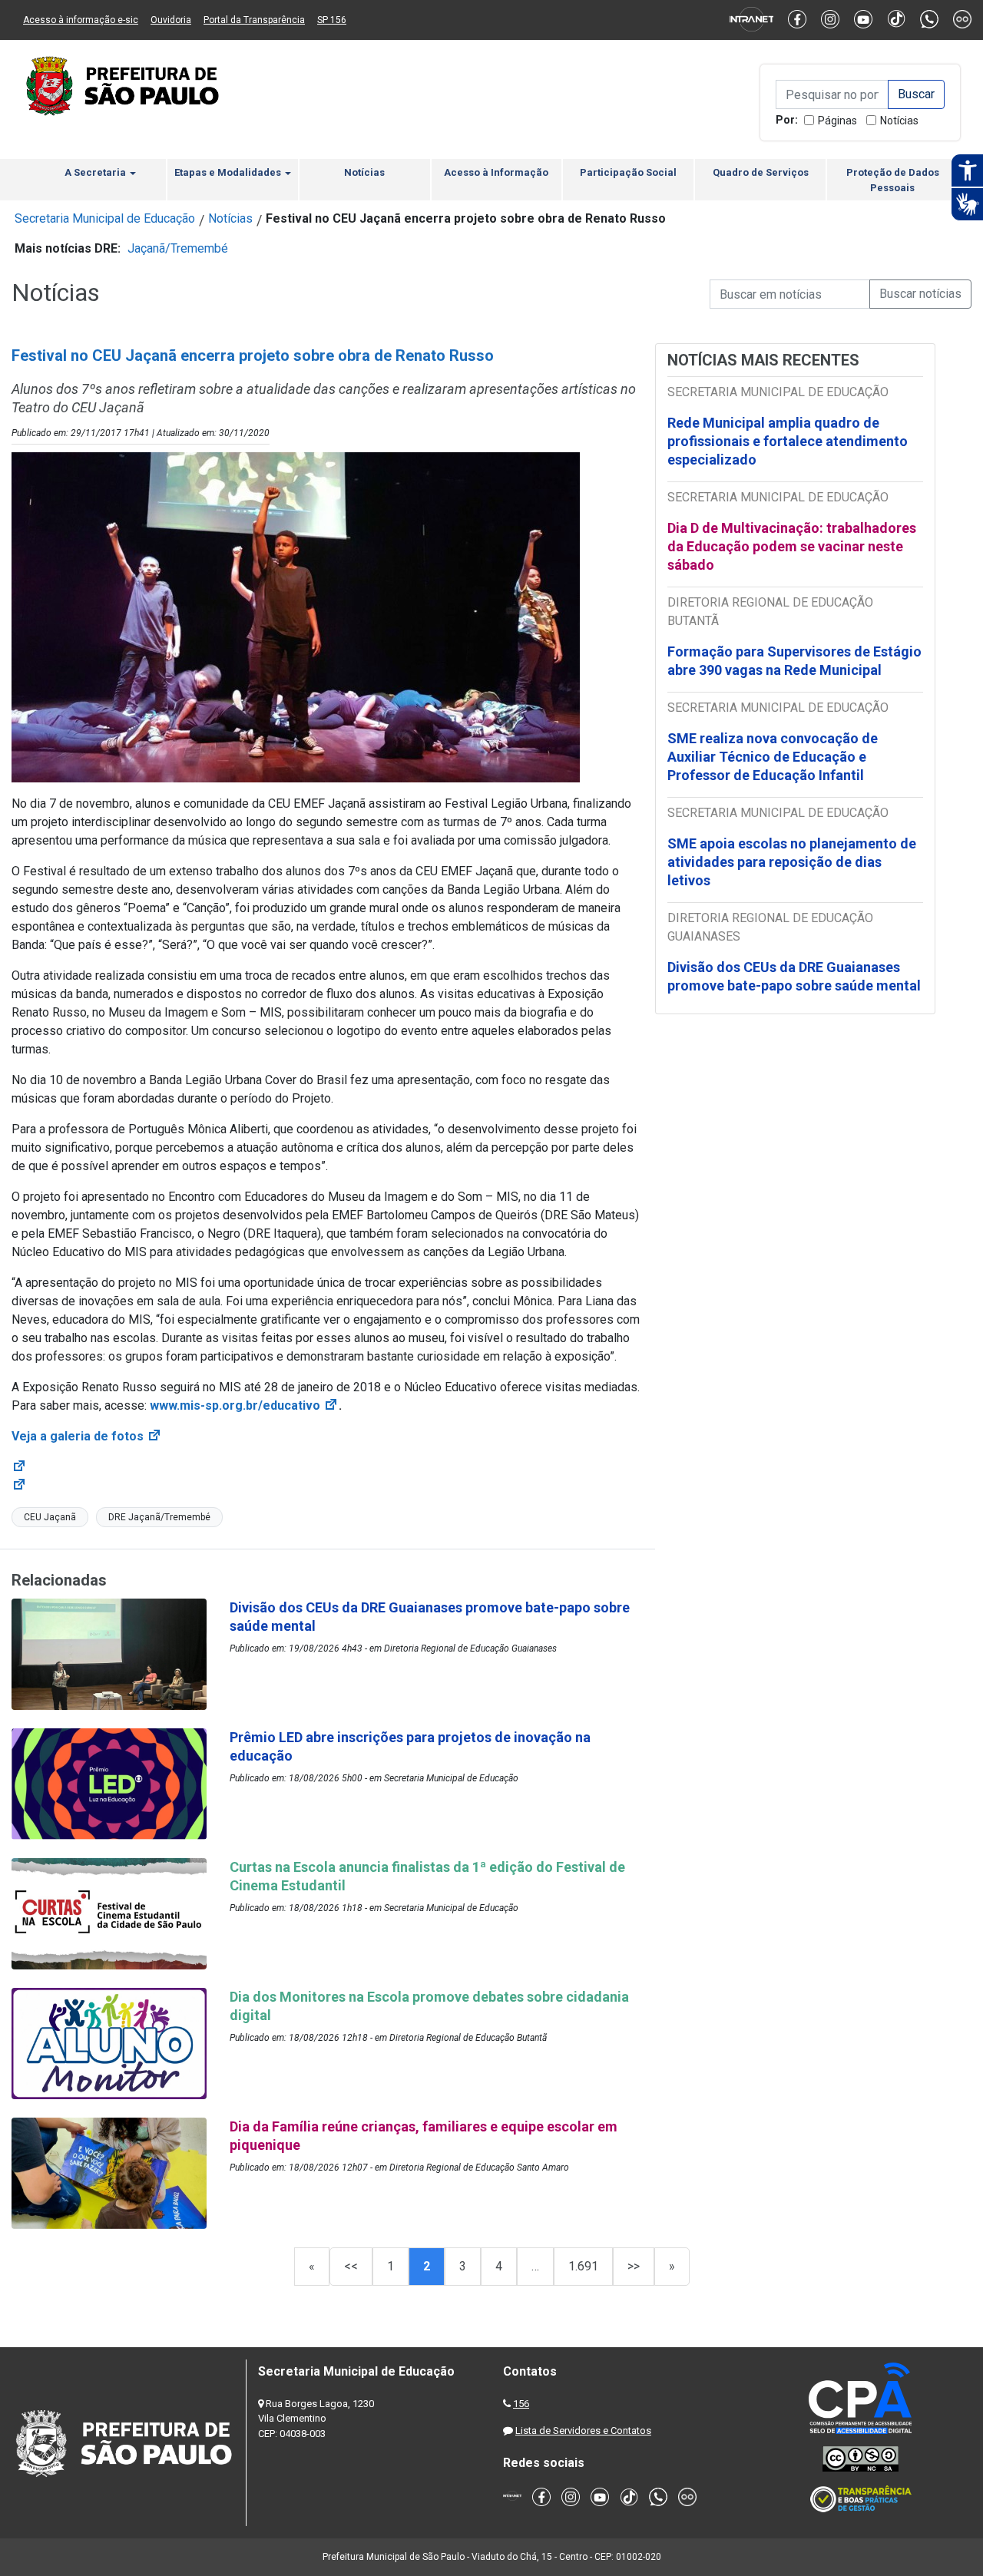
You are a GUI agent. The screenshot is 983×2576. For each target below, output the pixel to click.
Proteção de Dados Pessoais (893, 180)
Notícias (899, 121)
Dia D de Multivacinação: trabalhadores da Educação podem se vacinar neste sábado (792, 546)
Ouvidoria (171, 20)
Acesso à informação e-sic (81, 20)
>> (634, 2266)
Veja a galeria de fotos (87, 1436)
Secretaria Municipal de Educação (105, 218)
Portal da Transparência (254, 20)
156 (521, 2404)
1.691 (583, 2266)
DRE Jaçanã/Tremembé (159, 1517)
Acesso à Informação (496, 172)
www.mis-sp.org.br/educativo (244, 1405)
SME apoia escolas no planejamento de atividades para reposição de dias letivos (792, 862)
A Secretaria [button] (96, 172)
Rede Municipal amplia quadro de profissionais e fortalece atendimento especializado (788, 441)
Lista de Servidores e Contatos (583, 2431)
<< (351, 2266)
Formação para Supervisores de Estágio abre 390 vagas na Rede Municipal (794, 661)
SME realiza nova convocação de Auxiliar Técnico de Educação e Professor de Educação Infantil (773, 757)
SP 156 (332, 20)
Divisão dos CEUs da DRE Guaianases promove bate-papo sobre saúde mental (794, 976)
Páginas (837, 121)
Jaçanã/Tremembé (178, 248)
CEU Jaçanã (50, 1517)
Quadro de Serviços (761, 172)
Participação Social (628, 172)
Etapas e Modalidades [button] (229, 172)
